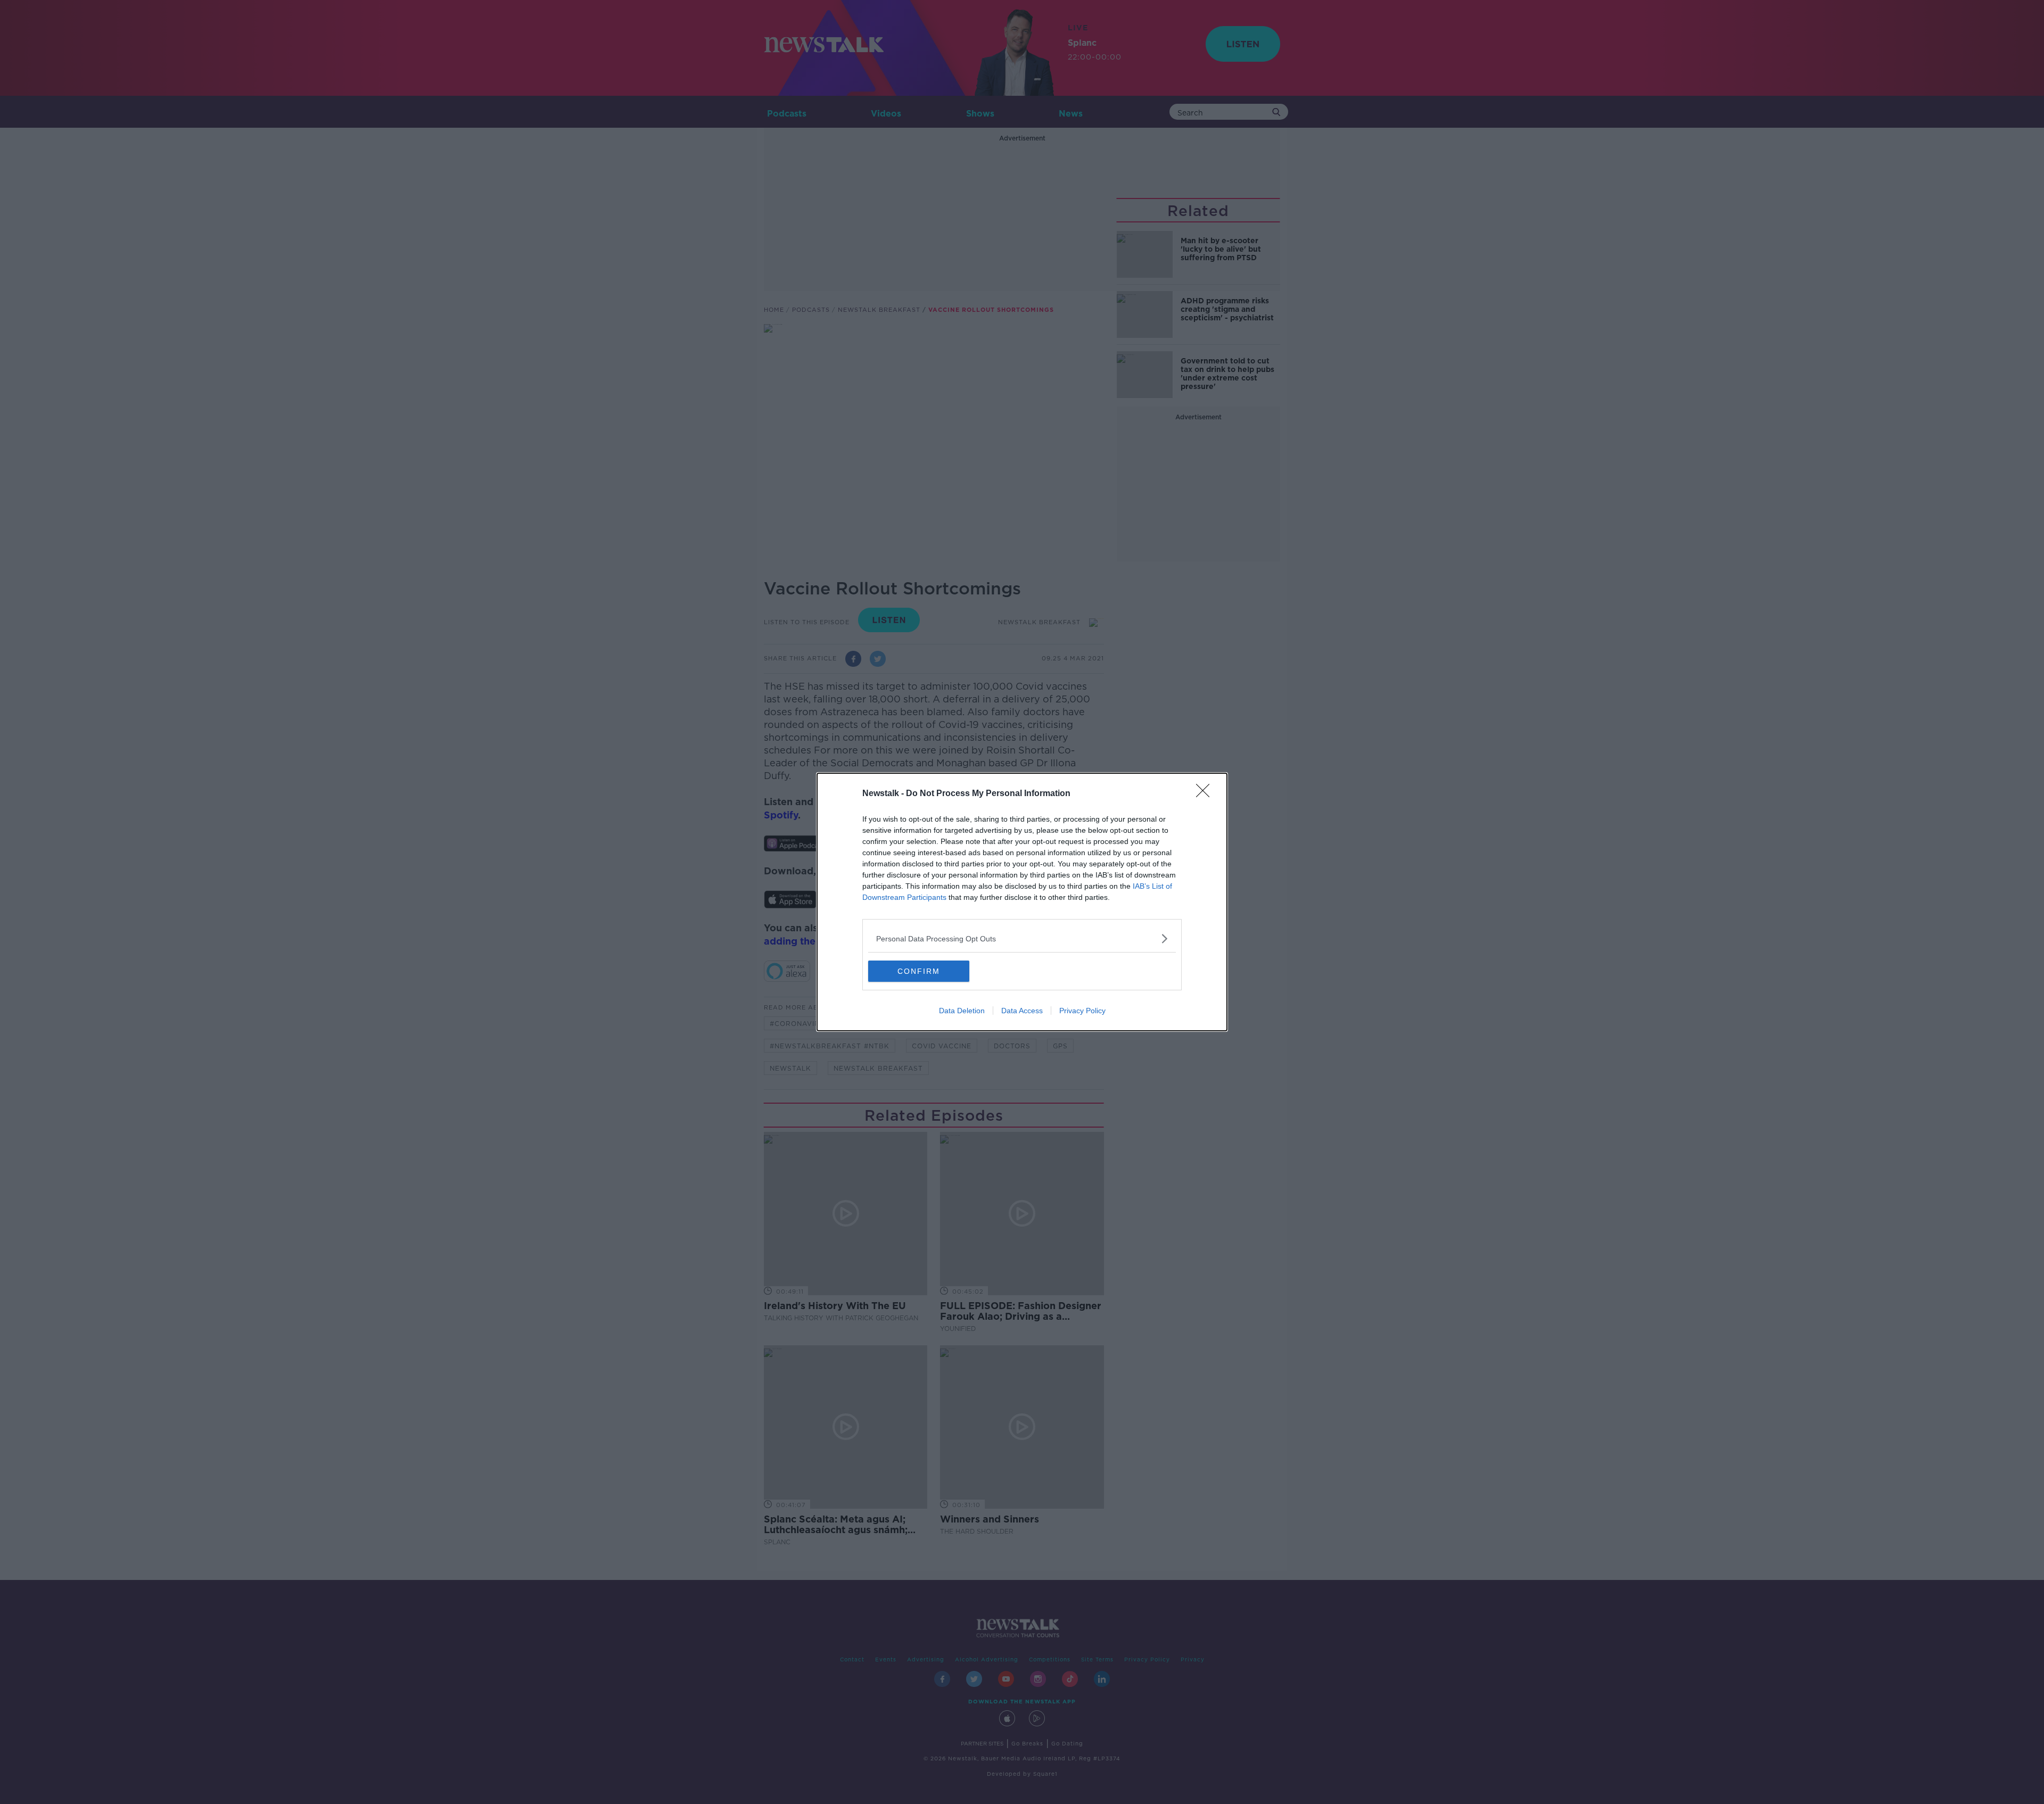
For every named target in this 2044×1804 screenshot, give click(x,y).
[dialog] (1022, 902)
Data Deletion (962, 1011)
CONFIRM (919, 971)
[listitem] (1022, 938)
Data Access (1022, 1011)
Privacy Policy (1082, 1011)
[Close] (1206, 794)
